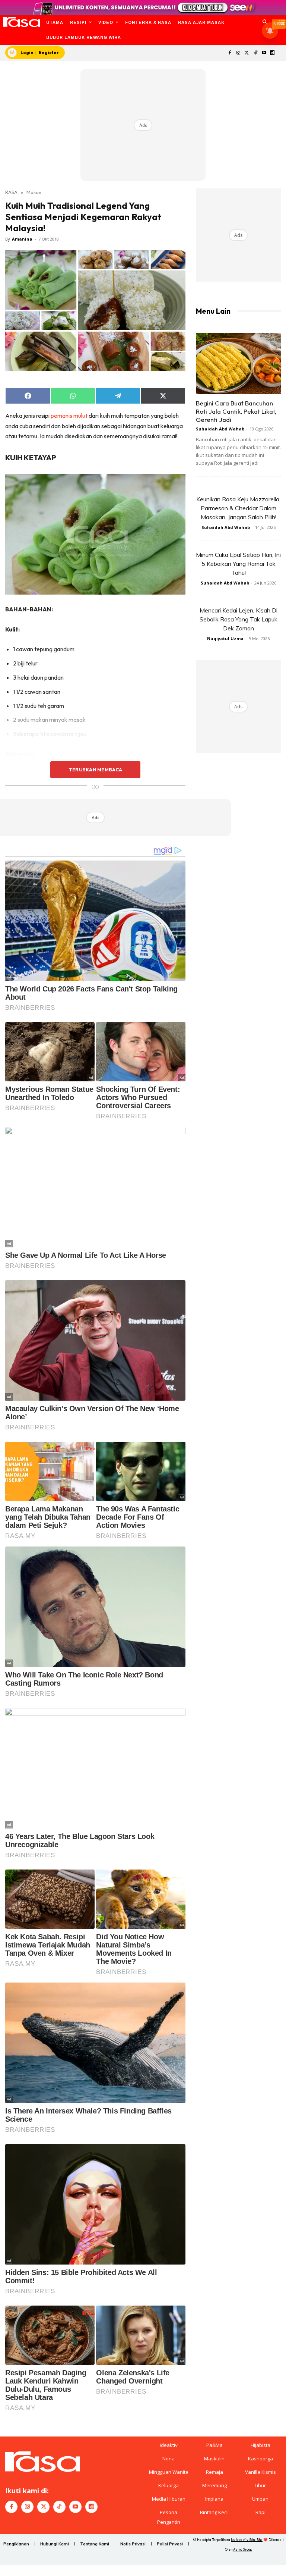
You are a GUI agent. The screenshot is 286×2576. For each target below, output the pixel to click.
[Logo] (21, 22)
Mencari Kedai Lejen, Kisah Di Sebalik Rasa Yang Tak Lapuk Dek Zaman (239, 619)
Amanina (22, 239)
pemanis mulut (69, 416)
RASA (11, 192)
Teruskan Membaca (95, 770)
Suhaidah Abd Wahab (220, 429)
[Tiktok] (255, 53)
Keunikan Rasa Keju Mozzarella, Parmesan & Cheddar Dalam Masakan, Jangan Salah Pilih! (238, 508)
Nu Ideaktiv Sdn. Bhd (247, 2540)
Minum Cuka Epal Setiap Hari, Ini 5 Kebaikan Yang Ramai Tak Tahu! (238, 564)
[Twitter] (247, 53)
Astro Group (243, 2549)
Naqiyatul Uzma (225, 638)
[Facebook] (230, 53)
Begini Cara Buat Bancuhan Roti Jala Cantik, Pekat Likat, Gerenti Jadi (236, 411)
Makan (34, 192)
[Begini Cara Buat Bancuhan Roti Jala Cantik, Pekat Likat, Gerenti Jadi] (238, 363)
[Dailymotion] (272, 53)
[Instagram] (239, 53)
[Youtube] (264, 53)
